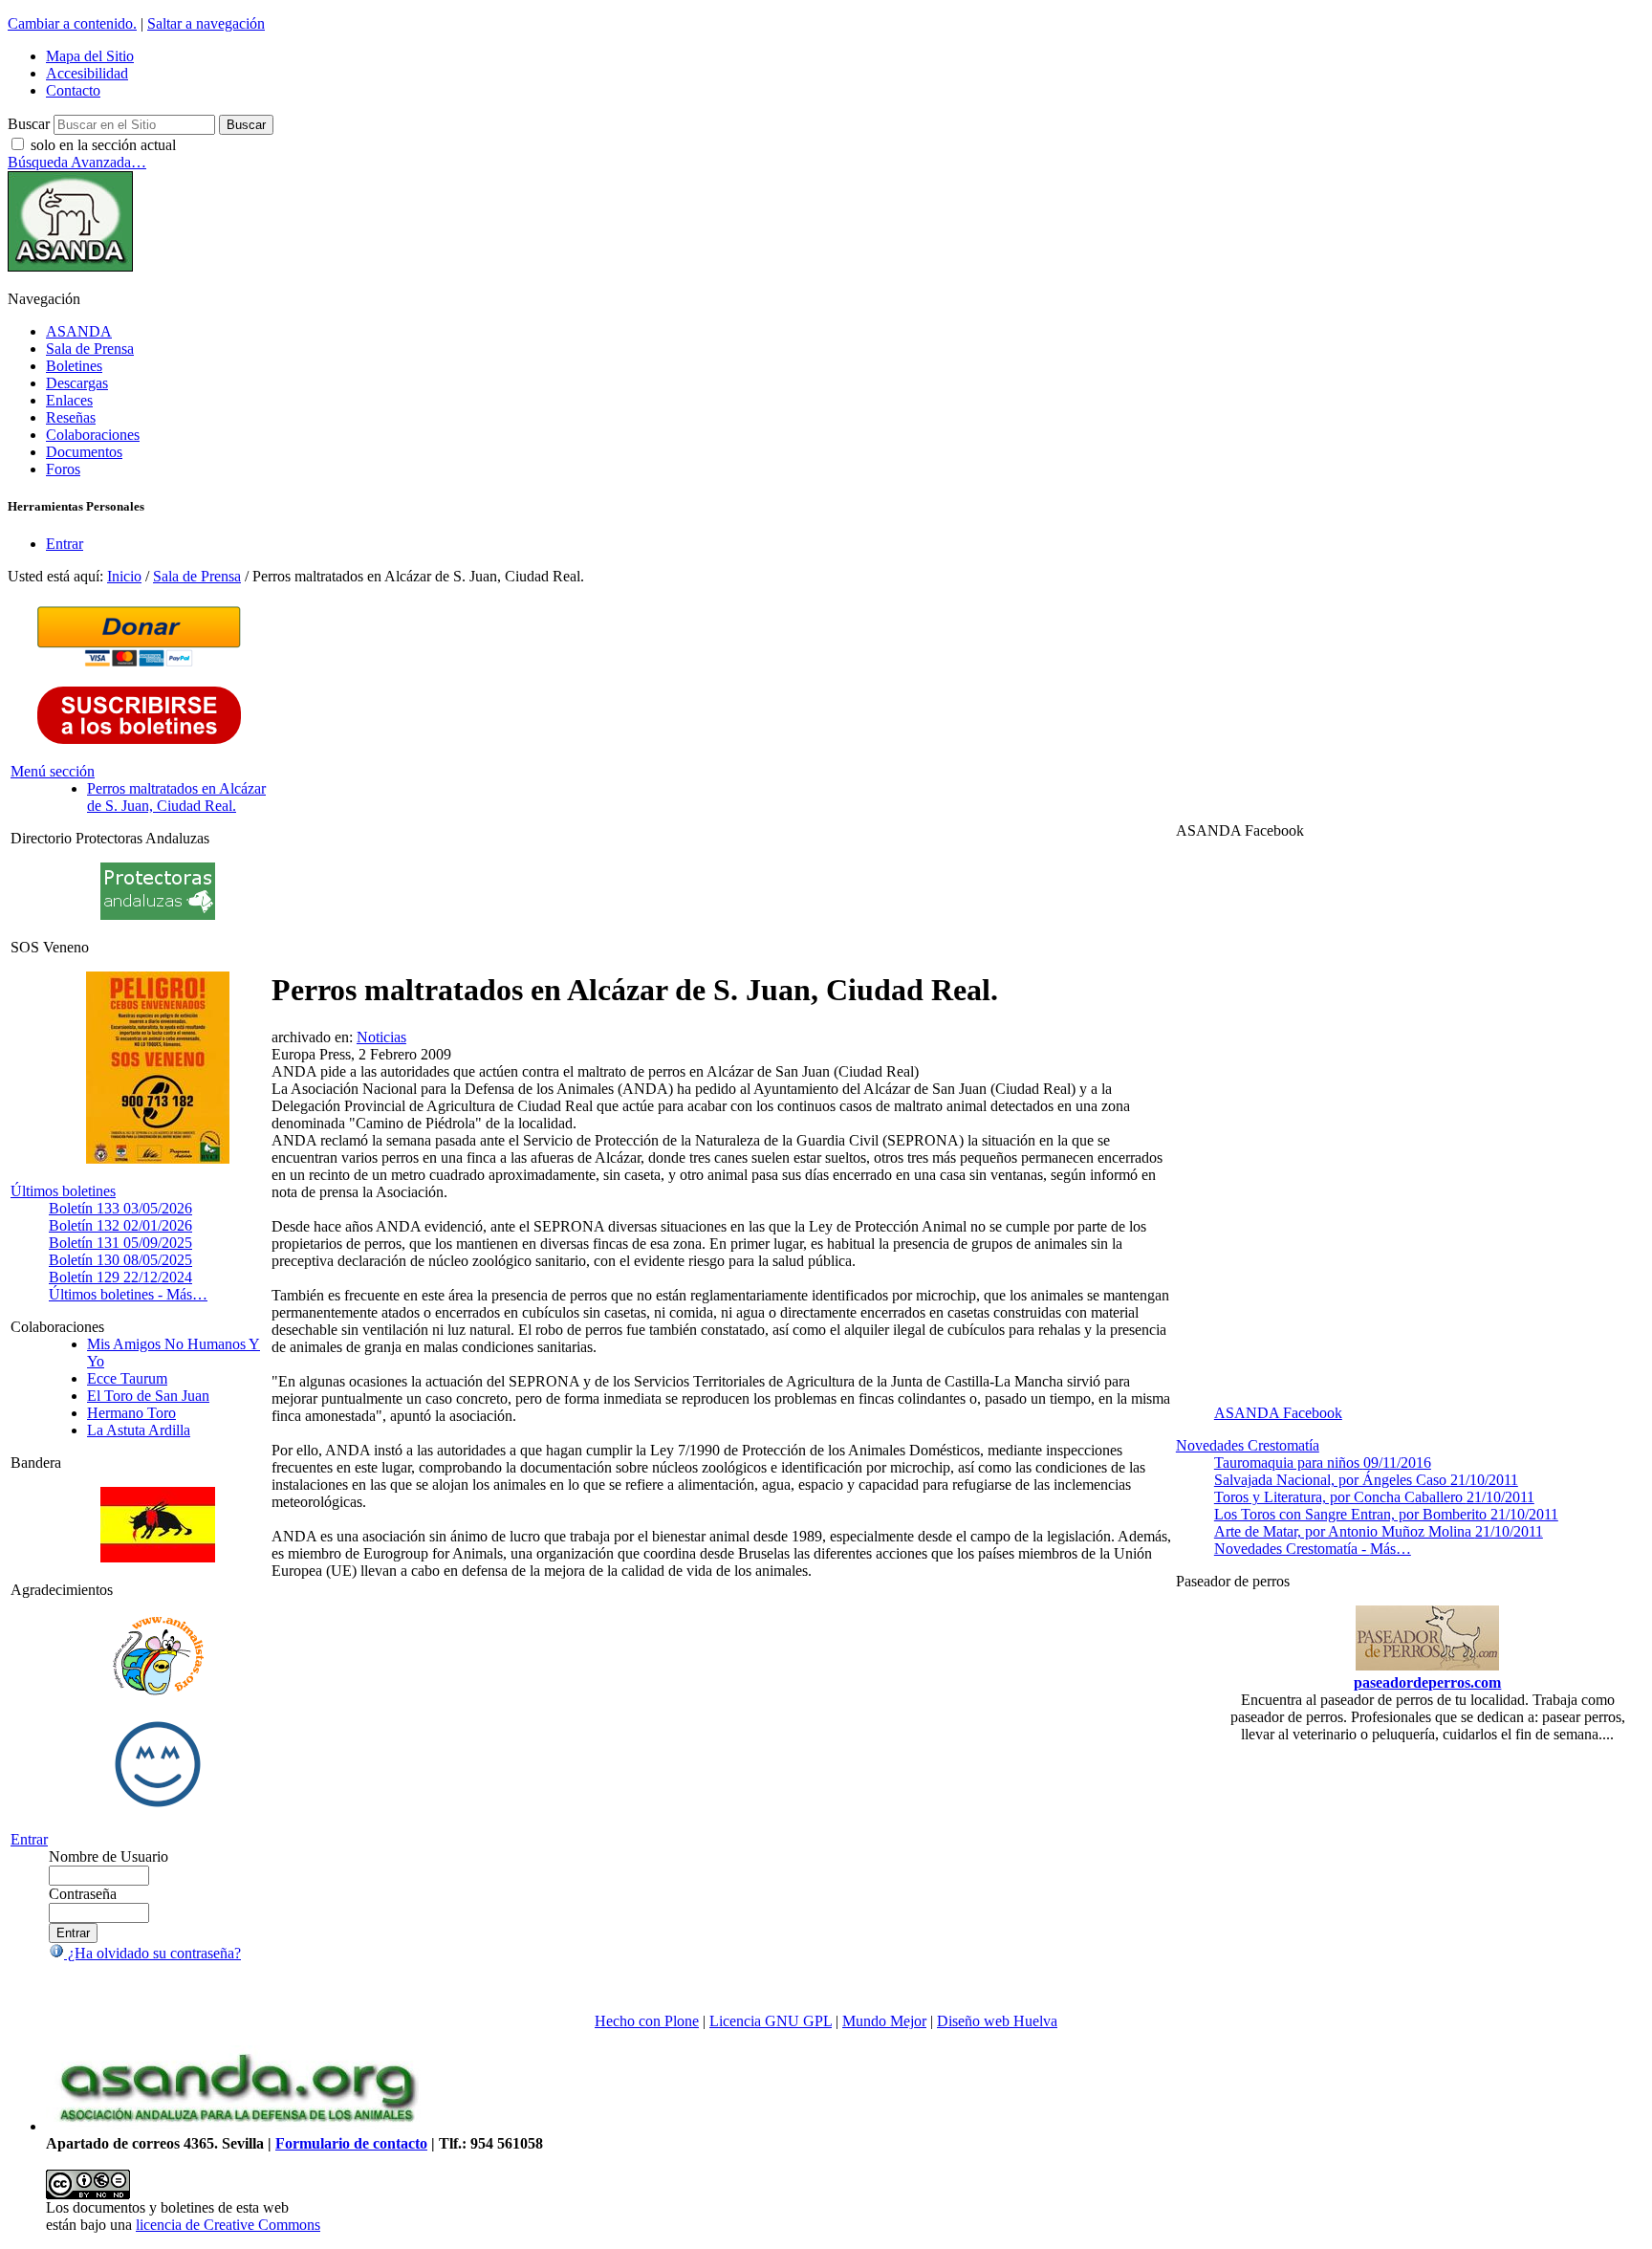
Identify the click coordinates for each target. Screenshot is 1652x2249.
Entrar (65, 544)
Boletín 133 (120, 1208)
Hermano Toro (131, 1413)
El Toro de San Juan (148, 1396)
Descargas (77, 383)
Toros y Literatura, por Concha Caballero (1374, 1497)
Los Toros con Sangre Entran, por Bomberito (1386, 1514)
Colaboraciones (93, 435)
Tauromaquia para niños (1323, 1463)
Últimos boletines (63, 1191)
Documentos (84, 452)
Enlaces (69, 400)
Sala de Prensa (90, 349)
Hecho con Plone (647, 2021)
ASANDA (79, 331)
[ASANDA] (70, 266)
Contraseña (83, 1894)
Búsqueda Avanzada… (77, 162)
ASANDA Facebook (1278, 1413)
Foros (63, 469)
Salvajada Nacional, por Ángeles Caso (1366, 1480)
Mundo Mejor (884, 2021)
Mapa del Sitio (90, 56)
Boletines (74, 366)
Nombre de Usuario (109, 1856)
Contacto (73, 90)
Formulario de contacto (351, 2143)
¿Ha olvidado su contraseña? (152, 1953)
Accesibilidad (87, 73)
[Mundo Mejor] (158, 1807)
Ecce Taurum (127, 1378)
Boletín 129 (120, 1277)
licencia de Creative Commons (228, 2225)
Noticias (381, 1037)
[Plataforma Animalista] (158, 1692)
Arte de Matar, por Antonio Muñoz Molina (1379, 1531)
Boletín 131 (120, 1243)
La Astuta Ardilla (139, 1430)
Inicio (124, 576)
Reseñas (71, 417)
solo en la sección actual (103, 145)
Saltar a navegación (206, 23)
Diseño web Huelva (997, 2021)
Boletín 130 (120, 1260)
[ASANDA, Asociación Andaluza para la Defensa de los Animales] (237, 2126)
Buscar (29, 124)
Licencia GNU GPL (771, 2021)
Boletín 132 (120, 1225)
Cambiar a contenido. (72, 23)
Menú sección (53, 771)
